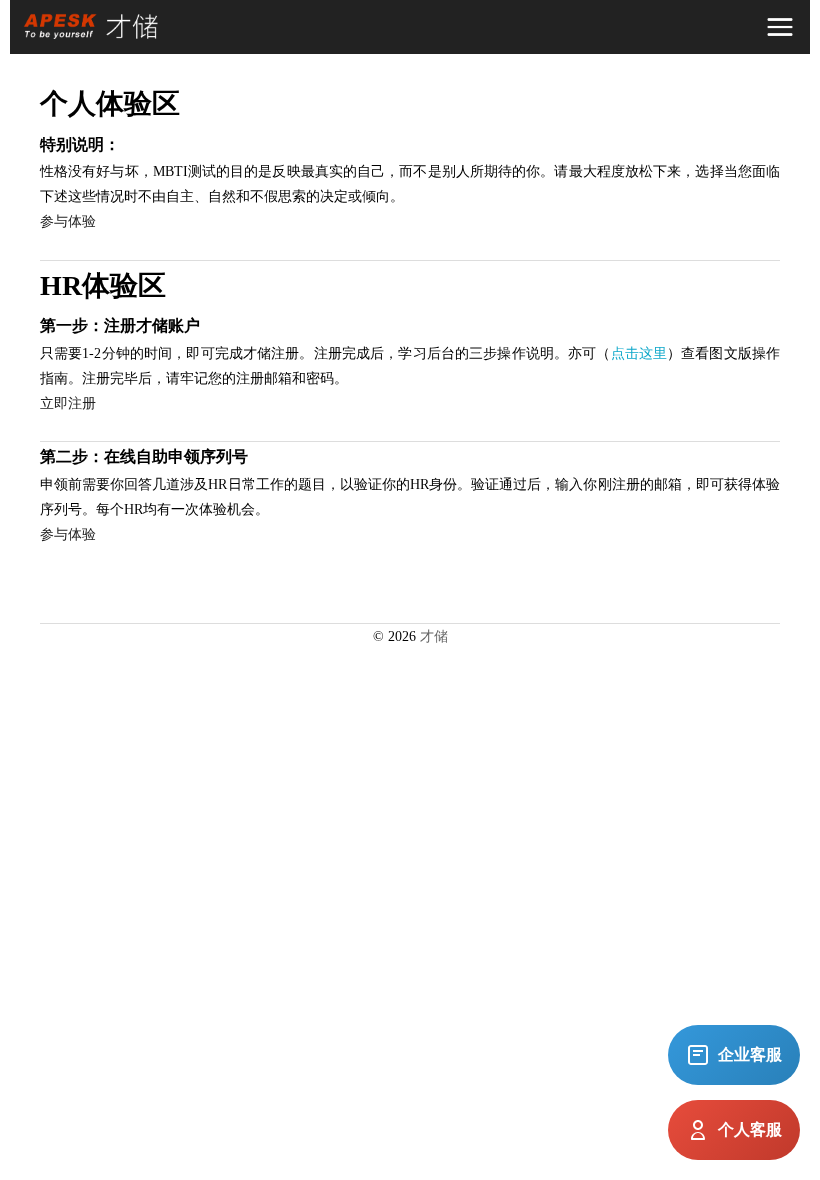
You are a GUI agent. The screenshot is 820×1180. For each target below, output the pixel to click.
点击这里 (639, 353)
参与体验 (68, 221)
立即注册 (68, 403)
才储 (434, 636)
